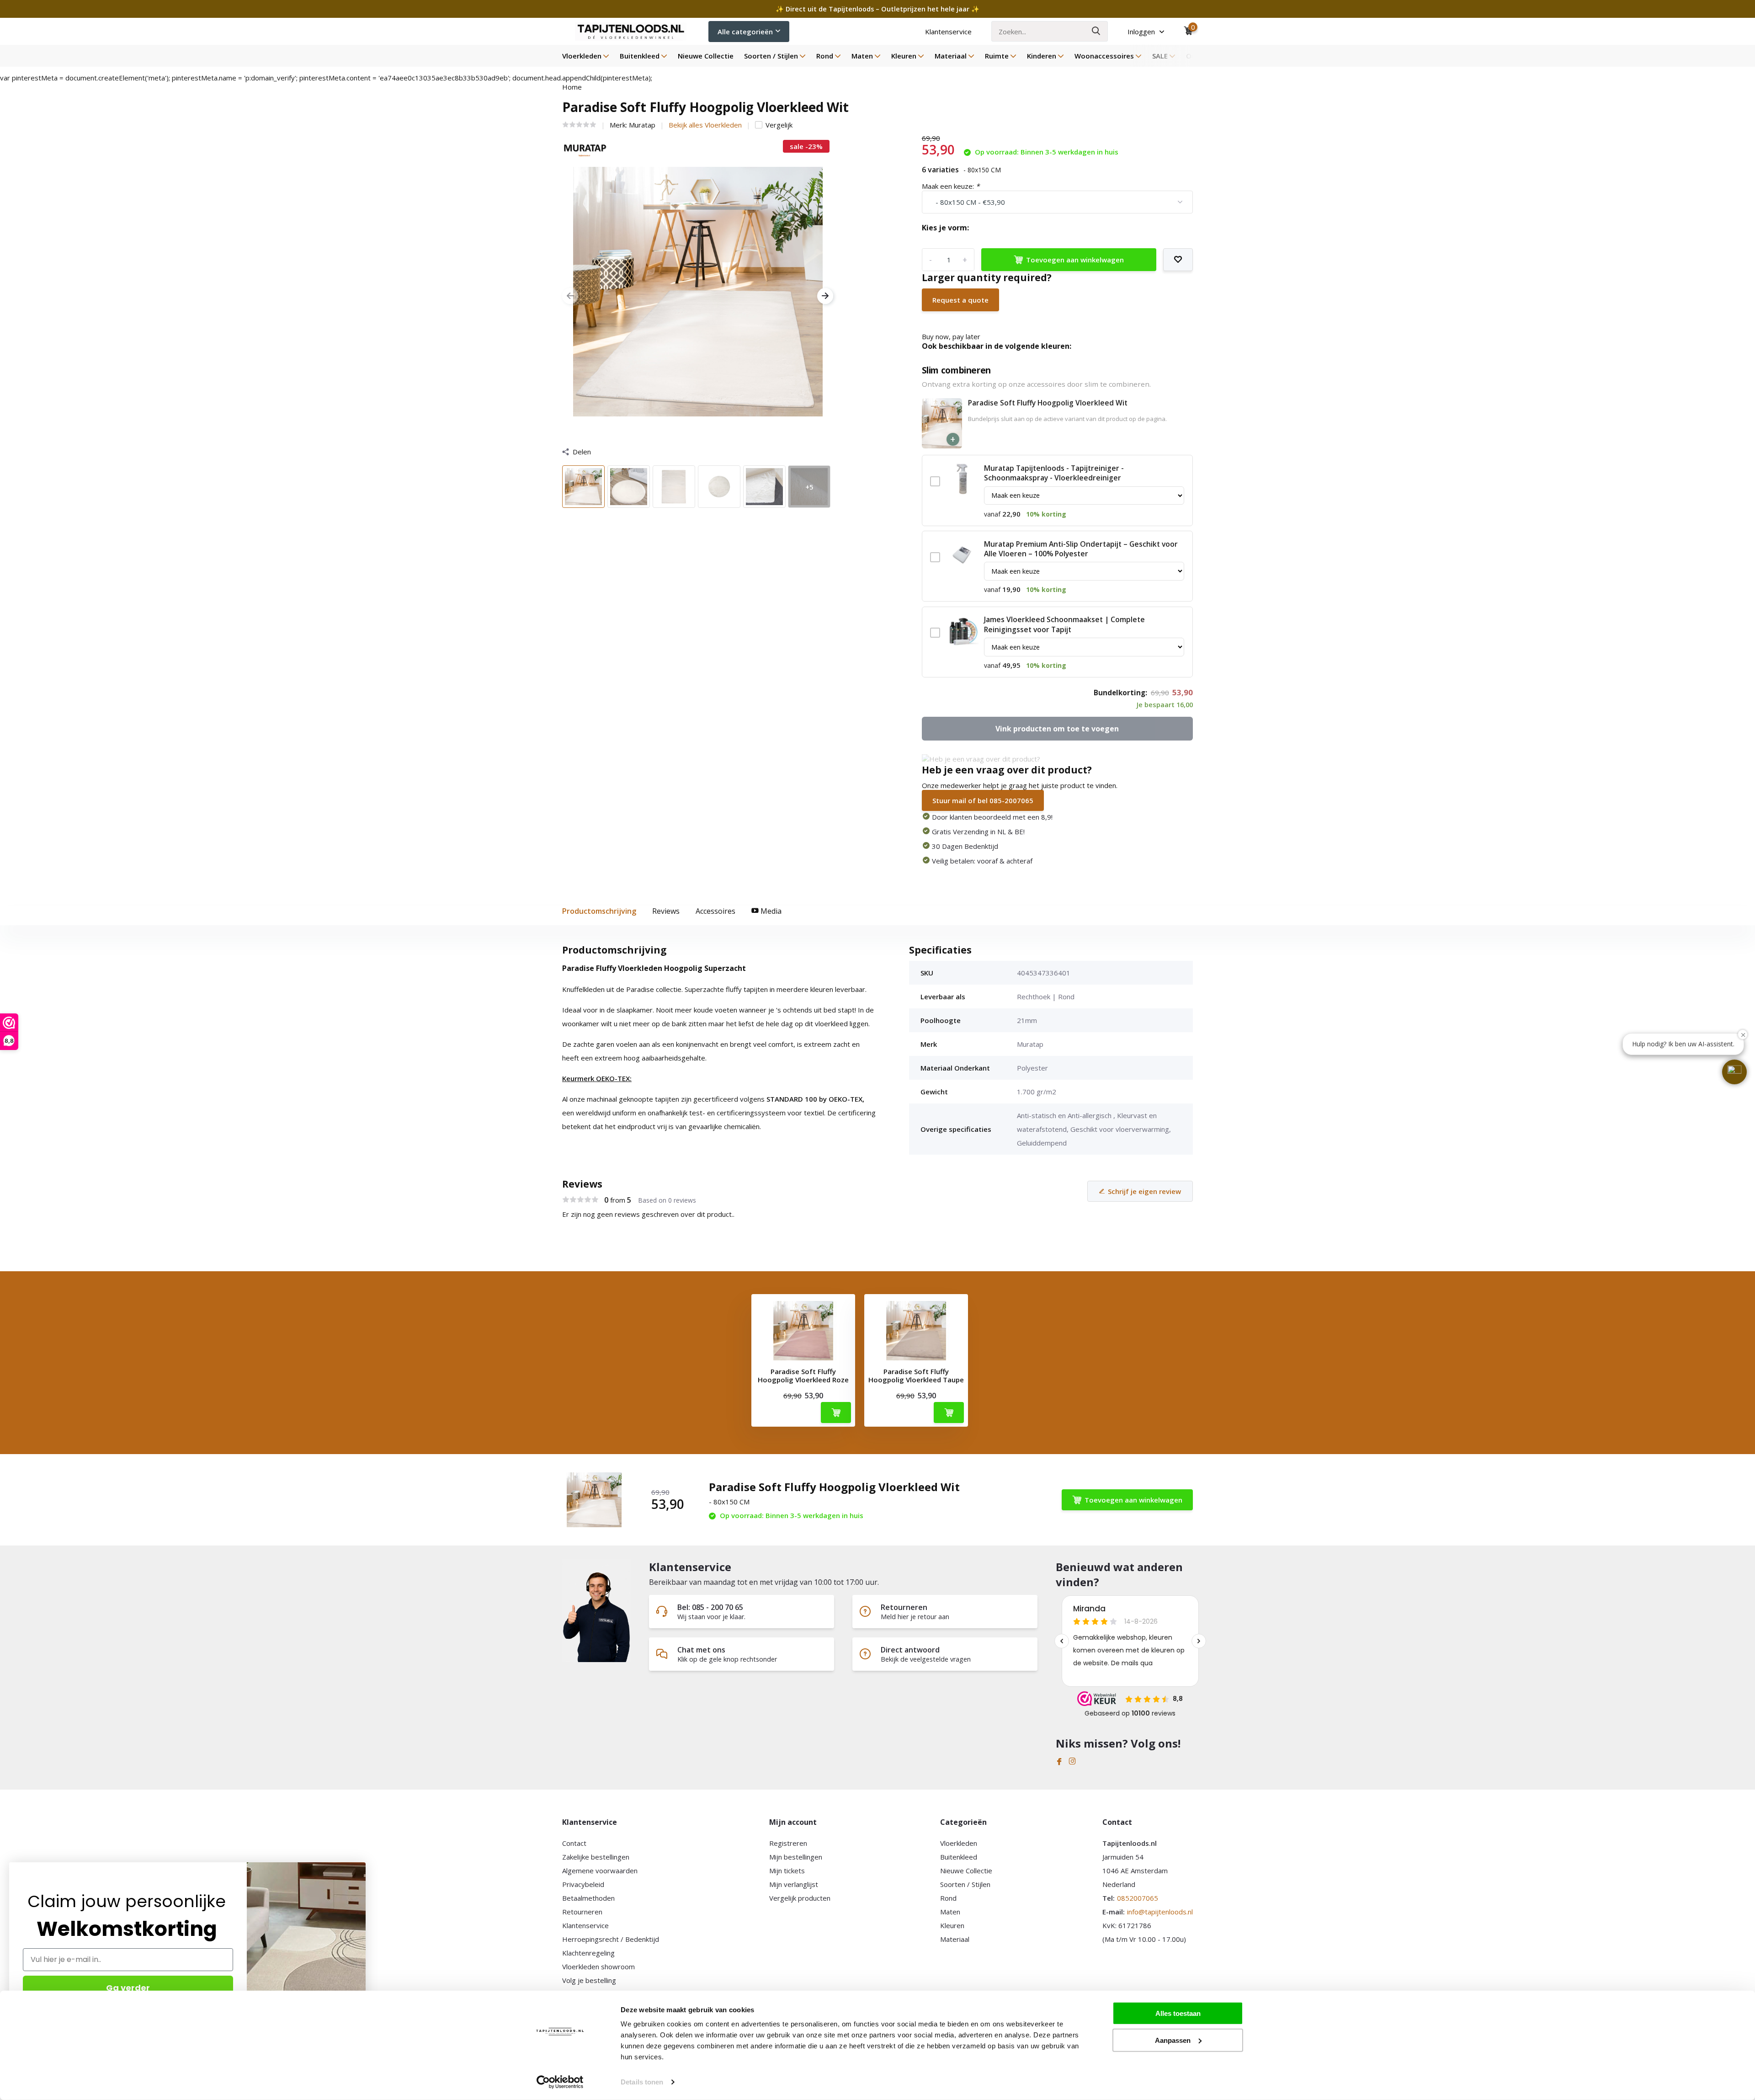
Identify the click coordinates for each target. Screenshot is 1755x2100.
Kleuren (904, 56)
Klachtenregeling (588, 1953)
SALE (1160, 56)
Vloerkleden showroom (598, 1967)
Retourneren (582, 1912)
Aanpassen (1173, 2040)
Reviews (666, 911)
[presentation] (570, 296)
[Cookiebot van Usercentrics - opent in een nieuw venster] (560, 2082)
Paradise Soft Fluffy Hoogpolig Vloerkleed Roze (803, 1375)
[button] (1734, 1072)
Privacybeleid (583, 1884)
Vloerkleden (582, 56)
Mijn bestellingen (796, 1857)
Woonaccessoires (1104, 56)
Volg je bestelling (589, 1980)
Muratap (642, 125)
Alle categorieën (745, 32)
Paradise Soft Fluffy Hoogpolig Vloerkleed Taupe (916, 1375)
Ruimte (997, 56)
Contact (574, 1843)
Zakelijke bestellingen (596, 1857)
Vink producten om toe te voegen (1057, 729)
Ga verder (128, 1988)
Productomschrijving (599, 911)
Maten (862, 56)
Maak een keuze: (951, 186)
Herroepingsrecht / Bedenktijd (611, 1939)
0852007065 (1138, 1898)
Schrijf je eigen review (1144, 1191)
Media (770, 911)
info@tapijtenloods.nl (1160, 1912)
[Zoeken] (1096, 31)
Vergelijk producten (800, 1898)
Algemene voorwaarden (600, 1871)
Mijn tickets (787, 1871)
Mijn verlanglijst (794, 1884)
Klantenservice (948, 32)
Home (572, 87)
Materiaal (951, 56)
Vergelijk (779, 125)
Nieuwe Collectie (706, 56)
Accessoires (715, 911)
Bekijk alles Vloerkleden (705, 125)
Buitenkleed (640, 56)
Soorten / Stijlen (771, 56)
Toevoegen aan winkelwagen (1075, 260)
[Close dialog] (361, 1867)
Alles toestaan (1178, 2013)
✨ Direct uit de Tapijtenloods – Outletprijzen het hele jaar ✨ (877, 9)
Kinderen (1042, 56)
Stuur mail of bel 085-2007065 (983, 800)
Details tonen (642, 2082)
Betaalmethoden (588, 1898)
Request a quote (960, 300)
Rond (825, 56)
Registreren (788, 1843)
